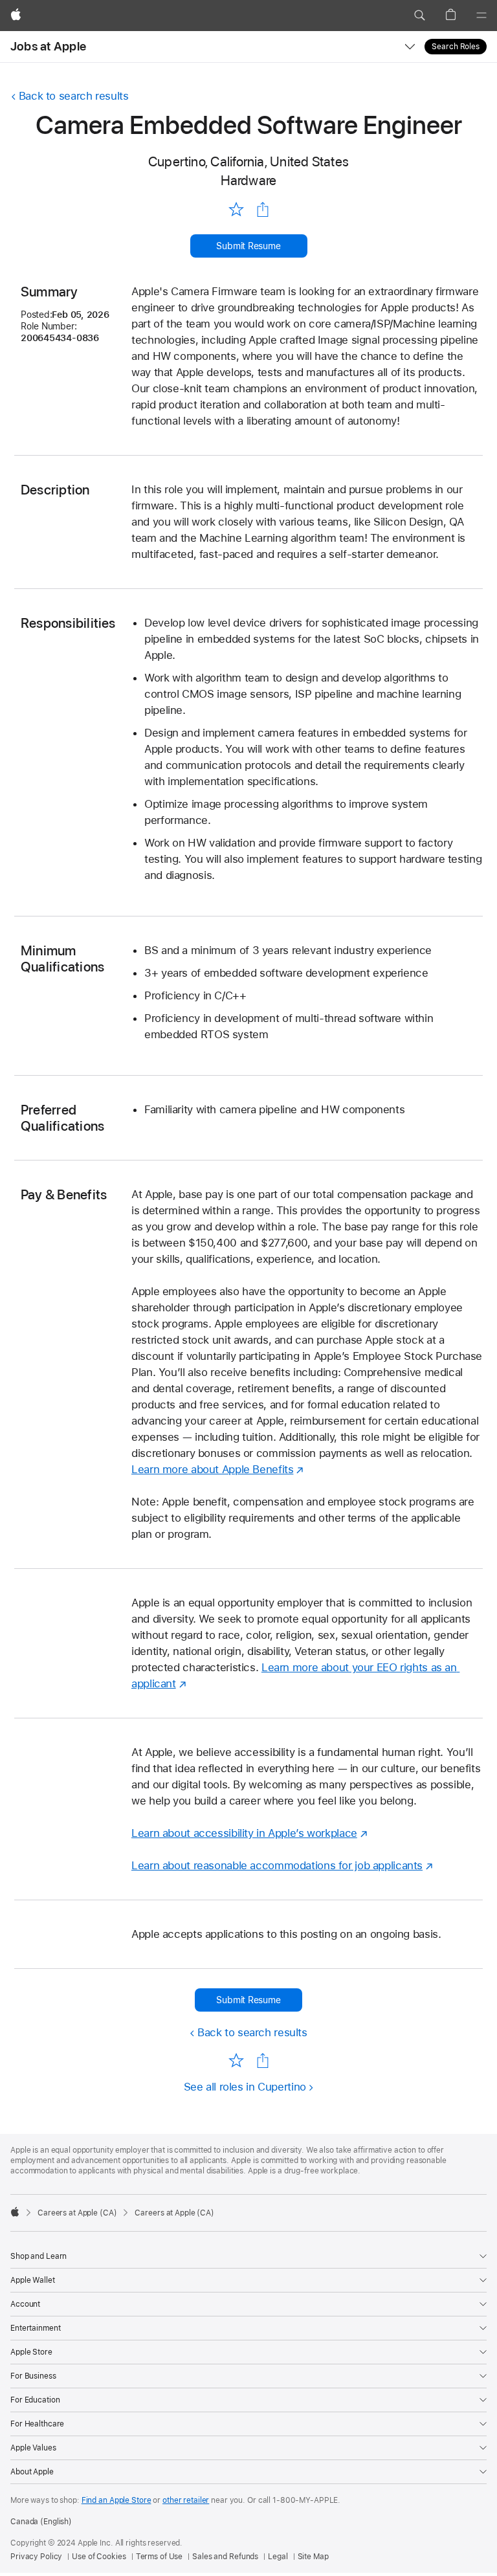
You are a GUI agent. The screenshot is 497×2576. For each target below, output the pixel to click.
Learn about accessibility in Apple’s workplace (244, 1833)
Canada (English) (41, 2522)
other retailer (186, 2500)
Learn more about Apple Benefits (212, 1469)
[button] (419, 16)
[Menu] (481, 16)
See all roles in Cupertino (245, 2087)
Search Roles (456, 47)
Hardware (249, 180)
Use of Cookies (99, 2557)
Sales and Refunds (225, 2557)
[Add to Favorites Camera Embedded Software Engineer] (236, 209)
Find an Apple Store (116, 2500)
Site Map (313, 2557)
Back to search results (74, 96)
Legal (278, 2557)
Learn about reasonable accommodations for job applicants (277, 1865)
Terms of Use (160, 2557)
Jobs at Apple (48, 46)
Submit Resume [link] (248, 246)
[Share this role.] (263, 210)
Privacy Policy (36, 2557)
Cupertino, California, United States (248, 161)
